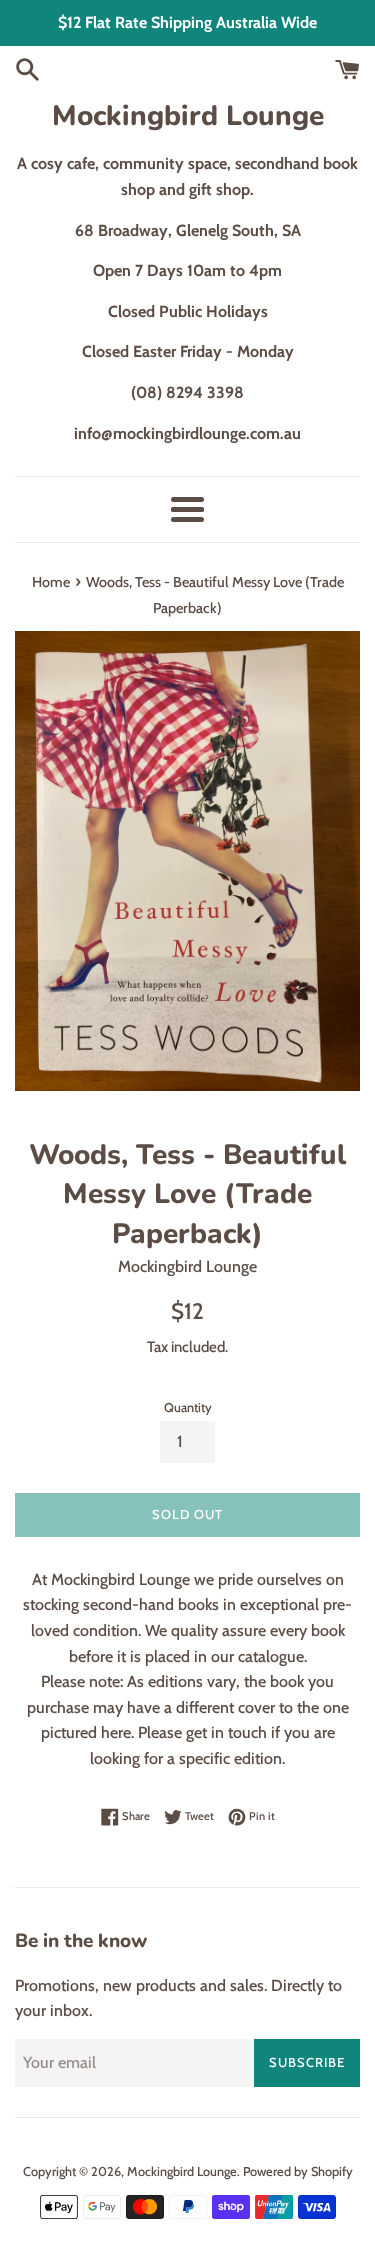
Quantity (188, 1407)
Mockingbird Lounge (188, 116)
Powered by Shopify (298, 2171)
